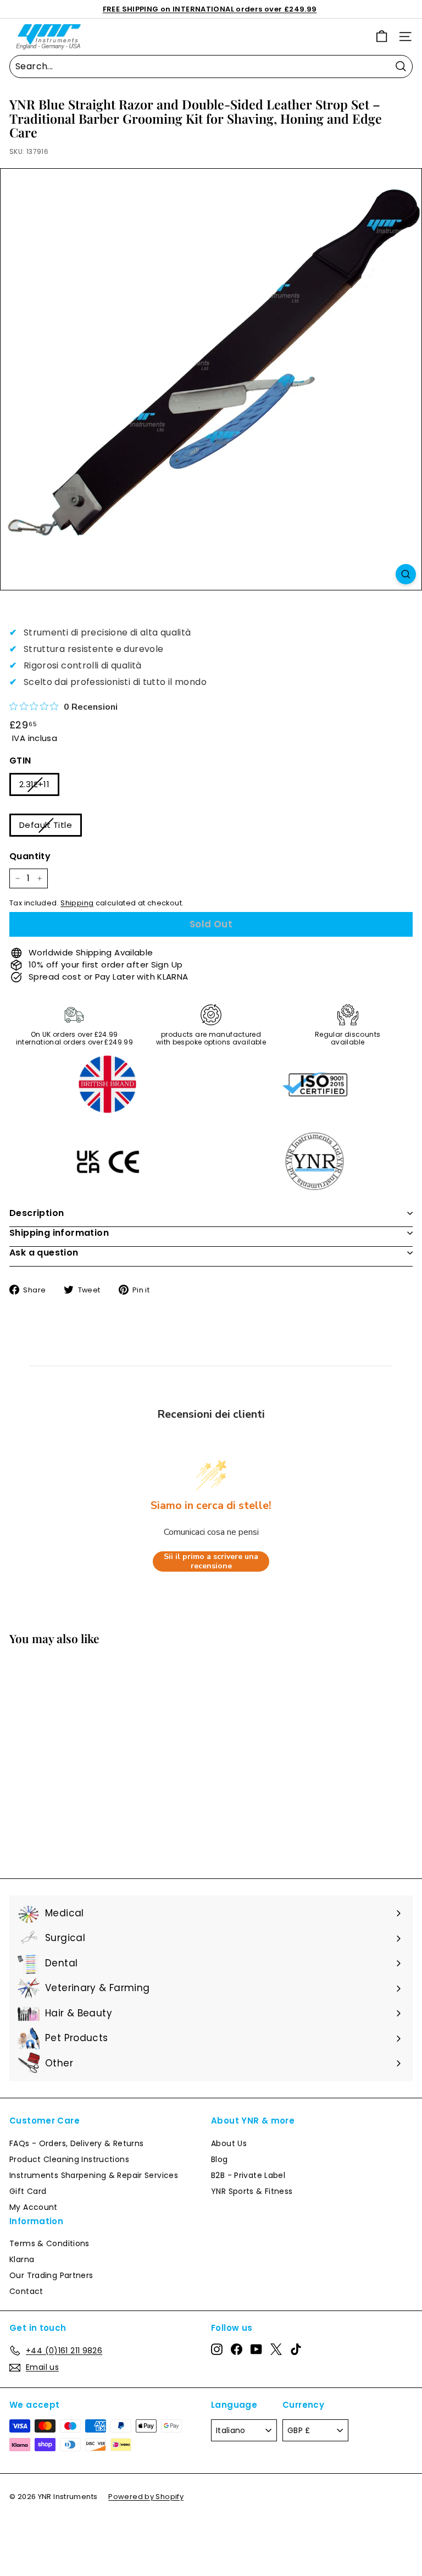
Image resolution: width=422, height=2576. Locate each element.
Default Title (46, 825)
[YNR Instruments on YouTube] (256, 2349)
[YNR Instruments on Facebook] (237, 2349)
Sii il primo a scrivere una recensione (211, 1561)
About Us (229, 2143)
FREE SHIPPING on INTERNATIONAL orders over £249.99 (210, 9)
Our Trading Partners (51, 2275)
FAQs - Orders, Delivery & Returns (76, 2143)
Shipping (77, 903)
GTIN (20, 761)
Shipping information (59, 1233)
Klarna (22, 2259)
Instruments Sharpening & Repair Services (94, 2175)
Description (37, 1213)
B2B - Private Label (248, 2175)
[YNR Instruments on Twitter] (276, 2349)
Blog (220, 2159)
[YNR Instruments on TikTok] (296, 2349)
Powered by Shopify (146, 2497)
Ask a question (44, 1253)
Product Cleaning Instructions (69, 2159)
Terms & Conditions (49, 2243)
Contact (26, 2291)
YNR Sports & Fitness (252, 2191)
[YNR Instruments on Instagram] (217, 2349)
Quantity (30, 856)
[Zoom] (406, 574)
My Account (34, 2207)
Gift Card (28, 2191)
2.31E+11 (34, 784)
